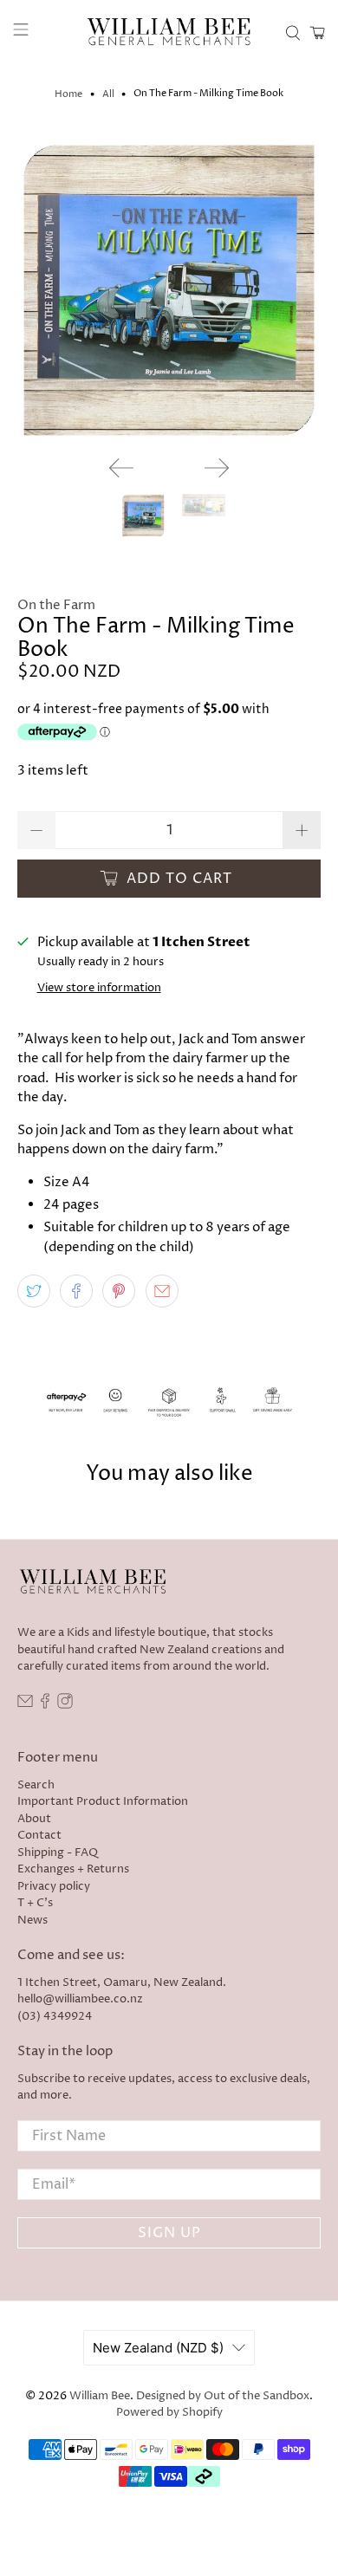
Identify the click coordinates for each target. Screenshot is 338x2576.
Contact (39, 1835)
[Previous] (121, 468)
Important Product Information (103, 1801)
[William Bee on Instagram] (65, 1705)
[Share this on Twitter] (34, 1291)
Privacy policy (54, 1886)
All (108, 94)
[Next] (217, 468)
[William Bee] (169, 32)
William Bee (100, 2396)
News (32, 1920)
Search (36, 1785)
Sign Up (169, 2233)
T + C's (35, 1903)
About (34, 1819)
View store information (99, 988)
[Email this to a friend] (162, 1291)
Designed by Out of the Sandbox (223, 2396)
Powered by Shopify (169, 2413)
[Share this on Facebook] (76, 1291)
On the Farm (56, 605)
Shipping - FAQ (58, 1853)
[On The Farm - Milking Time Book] (169, 291)
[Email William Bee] (25, 1705)
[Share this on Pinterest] (119, 1291)
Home (68, 94)
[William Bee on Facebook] (45, 1705)
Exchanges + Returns (73, 1869)
